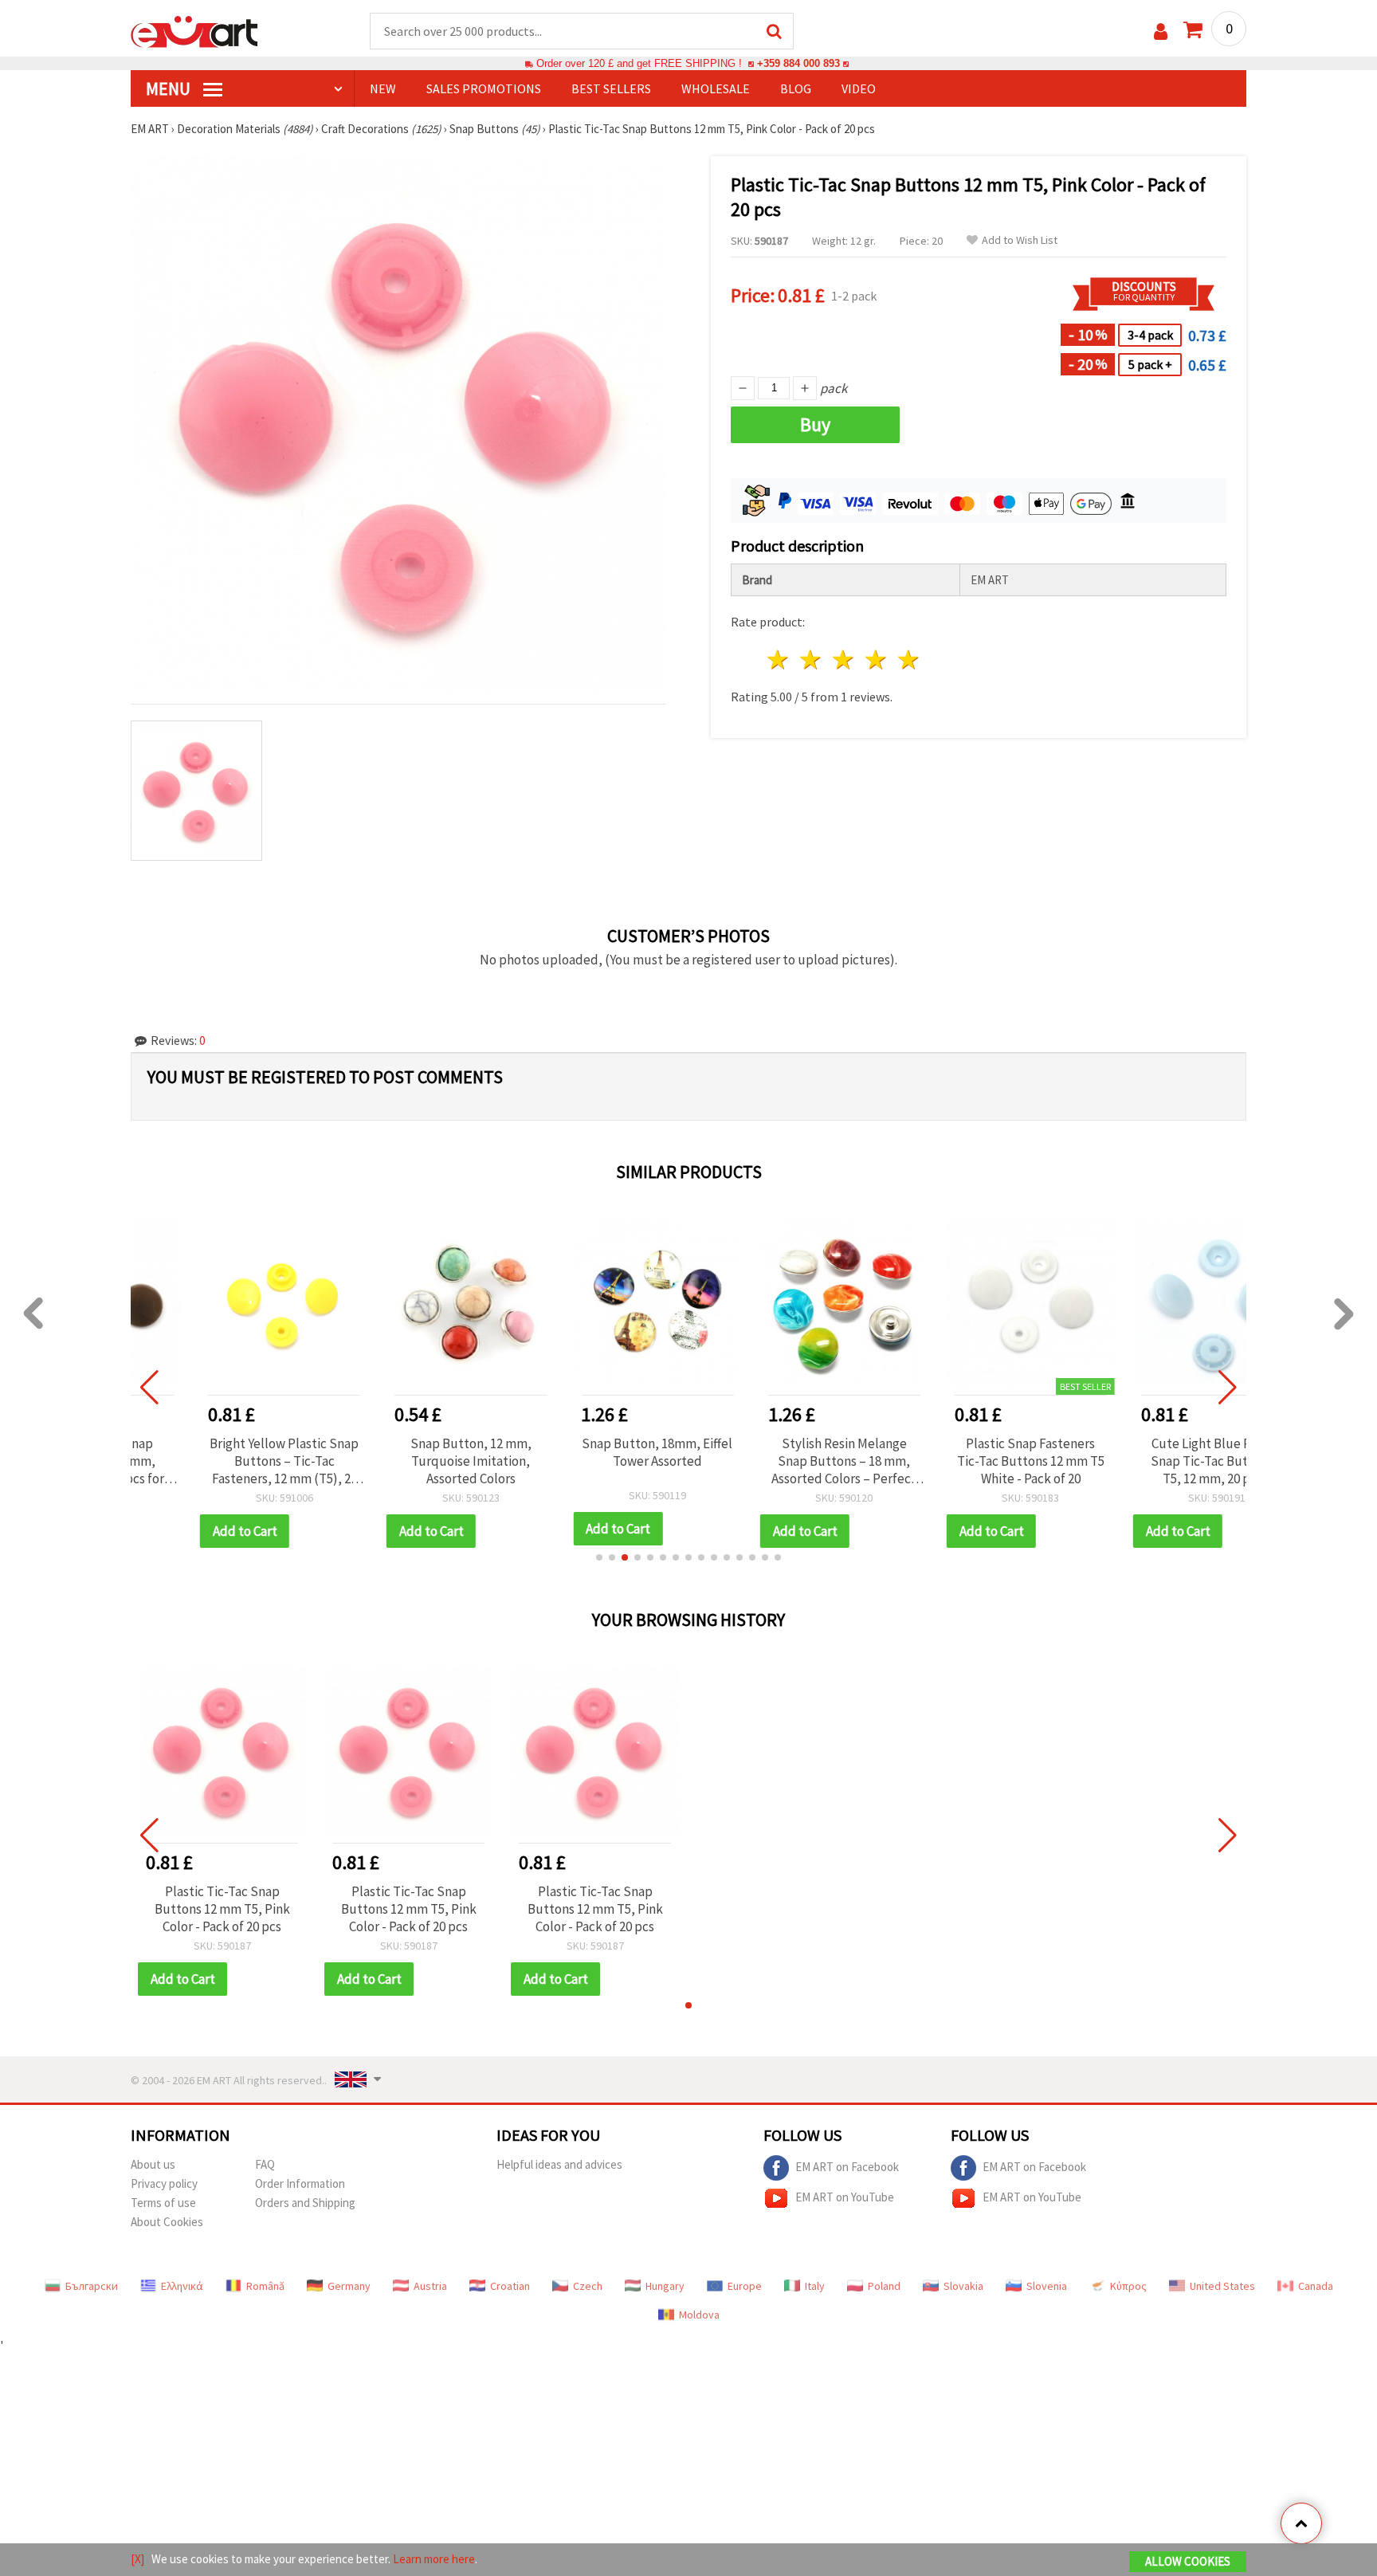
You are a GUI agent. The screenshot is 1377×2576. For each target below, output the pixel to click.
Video (859, 88)
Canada (1316, 2286)
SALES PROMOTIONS (484, 88)
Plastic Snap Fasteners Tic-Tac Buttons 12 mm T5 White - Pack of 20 (969, 1461)
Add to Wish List (1020, 240)
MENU (170, 88)
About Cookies (167, 2222)
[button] (599, 1557)
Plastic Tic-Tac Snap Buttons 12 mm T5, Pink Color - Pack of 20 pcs (222, 1909)
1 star (779, 660)
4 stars (876, 660)
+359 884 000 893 (798, 63)
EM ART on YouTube (845, 2196)
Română (265, 2286)
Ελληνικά (182, 2286)
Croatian (510, 2286)
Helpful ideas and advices (559, 2164)
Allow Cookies (1188, 2561)
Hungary (665, 2286)
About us (153, 2164)
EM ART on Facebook (847, 2166)
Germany (349, 2286)
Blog (796, 88)
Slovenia (1047, 2286)
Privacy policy (164, 2183)
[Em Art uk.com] (194, 30)
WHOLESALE (716, 88)
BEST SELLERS (611, 88)
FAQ (265, 2164)
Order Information (300, 2183)
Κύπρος (1128, 2286)
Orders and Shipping (305, 2203)
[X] (137, 2559)
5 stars (909, 660)
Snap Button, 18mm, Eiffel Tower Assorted (595, 1452)
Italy (815, 2286)
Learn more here (434, 2559)
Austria (430, 2286)
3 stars (844, 660)
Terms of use (163, 2203)
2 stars (812, 660)
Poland (884, 2286)
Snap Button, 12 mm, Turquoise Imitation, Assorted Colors (409, 1461)
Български (92, 2286)
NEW (383, 88)
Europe (745, 2286)
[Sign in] (1161, 31)
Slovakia (963, 2286)
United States (1222, 2286)
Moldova (699, 2315)
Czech (588, 2286)
